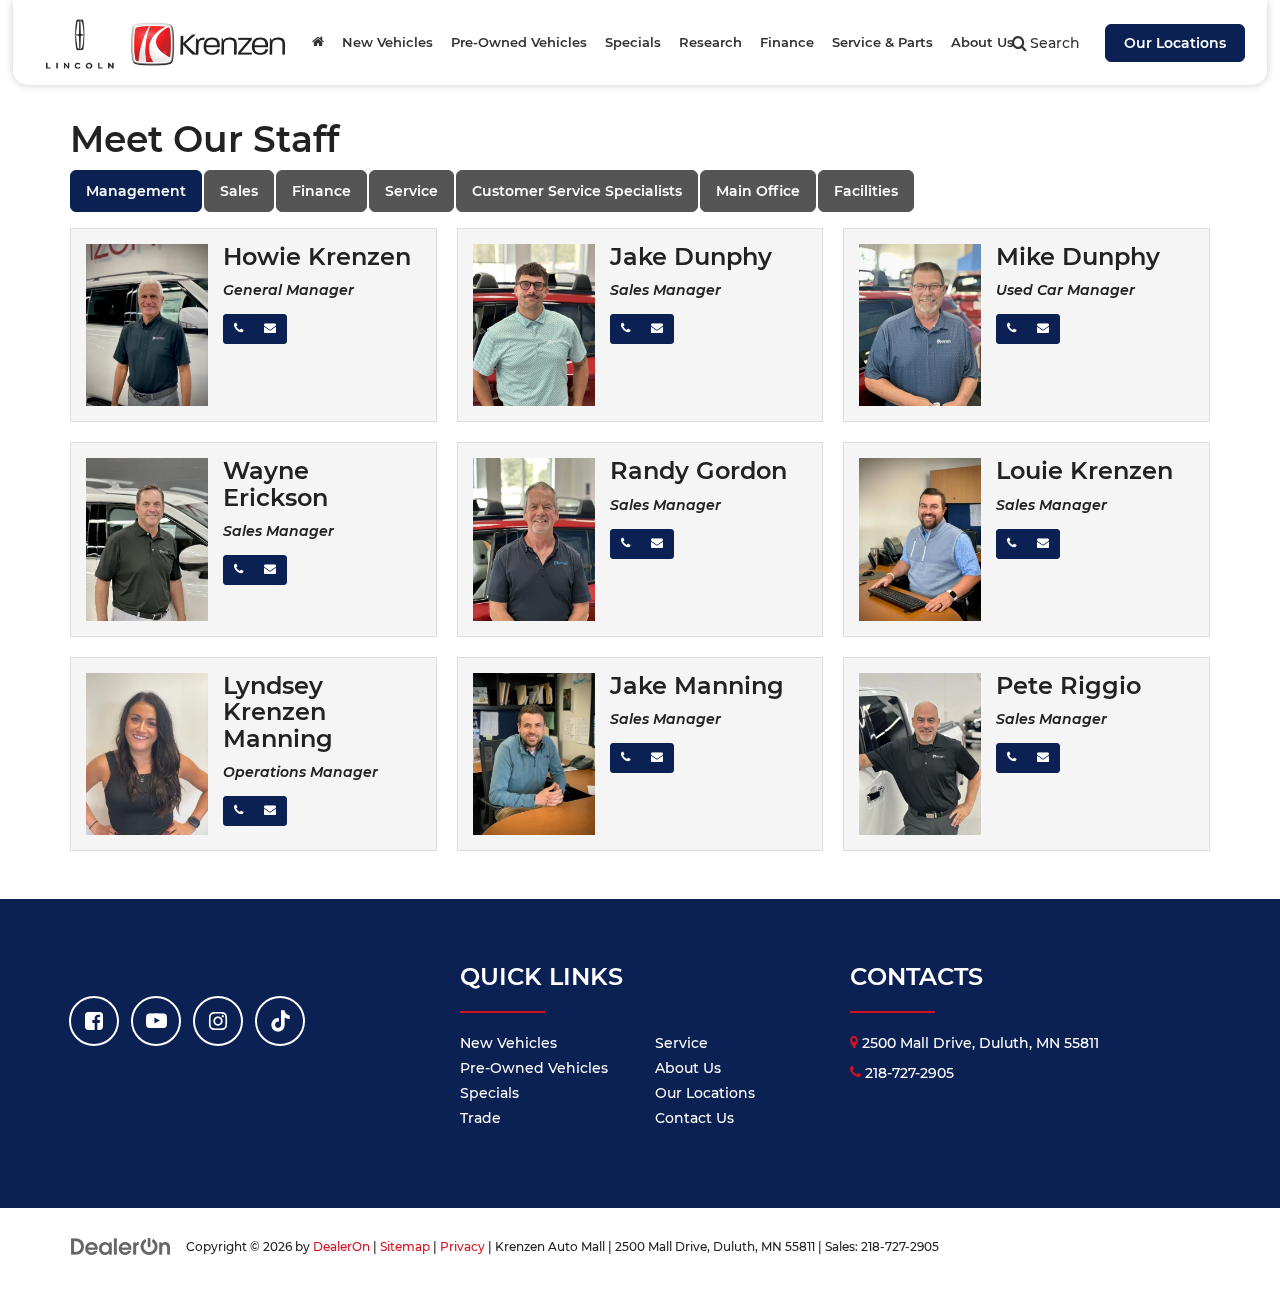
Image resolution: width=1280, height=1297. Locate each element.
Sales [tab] (239, 191)
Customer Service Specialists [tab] (577, 191)
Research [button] (710, 42)
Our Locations (1175, 43)
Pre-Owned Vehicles (534, 1068)
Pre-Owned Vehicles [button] (519, 42)
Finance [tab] (321, 191)
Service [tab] (411, 191)
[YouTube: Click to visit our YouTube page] (156, 1021)
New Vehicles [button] (387, 42)
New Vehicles (508, 1043)
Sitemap (405, 1246)
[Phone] (238, 329)
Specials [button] (633, 42)
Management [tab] (136, 191)
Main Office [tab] (758, 191)
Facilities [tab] (866, 191)
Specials (489, 1093)
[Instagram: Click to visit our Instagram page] (218, 1021)
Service (681, 1043)
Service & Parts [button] (882, 42)
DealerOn (341, 1246)
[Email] (270, 329)
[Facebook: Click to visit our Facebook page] (94, 1021)
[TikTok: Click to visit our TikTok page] (280, 1021)
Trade (480, 1118)
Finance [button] (787, 42)
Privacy (462, 1246)
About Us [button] (982, 42)
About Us (688, 1068)
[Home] (318, 42)
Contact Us (694, 1118)
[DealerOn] (121, 1246)
